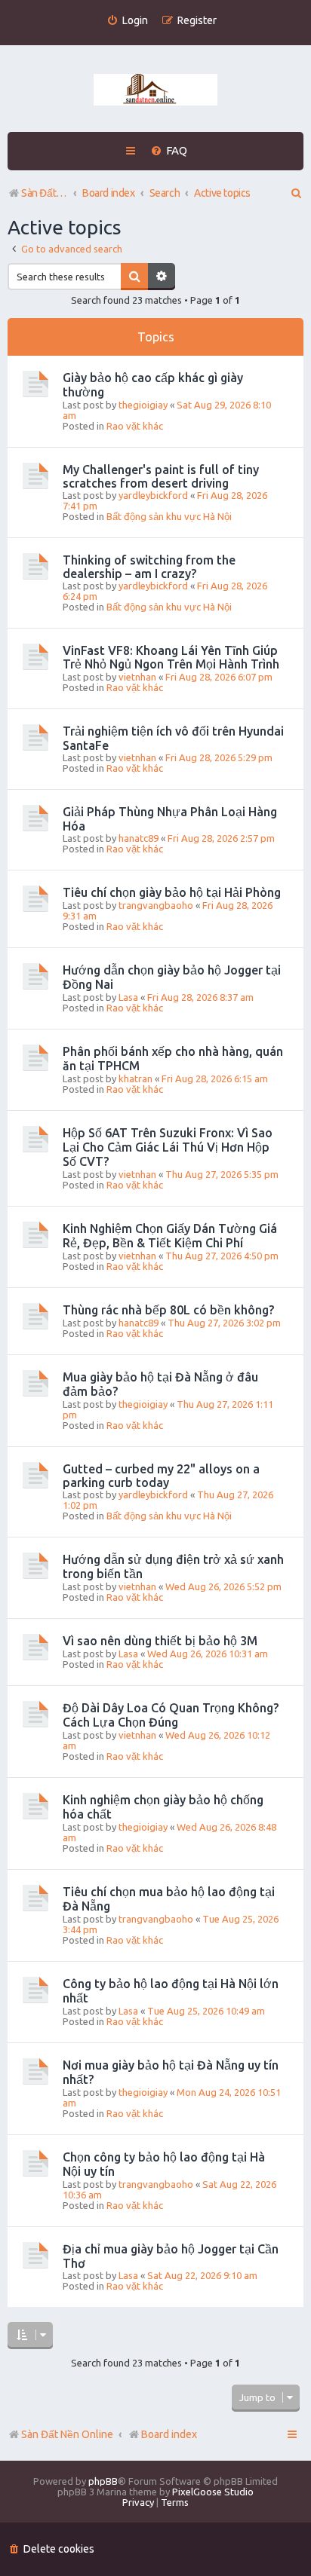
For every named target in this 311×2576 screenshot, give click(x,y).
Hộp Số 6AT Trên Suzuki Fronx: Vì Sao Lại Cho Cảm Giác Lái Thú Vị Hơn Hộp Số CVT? (168, 1147)
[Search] (134, 277)
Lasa (128, 997)
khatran (135, 1078)
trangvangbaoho (156, 905)
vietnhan (137, 677)
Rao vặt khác (135, 426)
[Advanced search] (162, 277)
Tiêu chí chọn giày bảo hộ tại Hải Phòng (172, 892)
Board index (169, 2434)
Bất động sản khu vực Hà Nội (169, 516)
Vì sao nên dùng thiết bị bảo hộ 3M (160, 1641)
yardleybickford (153, 495)
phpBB (103, 2481)
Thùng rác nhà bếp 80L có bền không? (168, 1310)
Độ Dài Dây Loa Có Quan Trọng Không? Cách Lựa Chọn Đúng (171, 1715)
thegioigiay (143, 405)
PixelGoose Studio (213, 2492)
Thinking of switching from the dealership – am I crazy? (149, 567)
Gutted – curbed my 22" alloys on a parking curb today (161, 1476)
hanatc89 (139, 838)
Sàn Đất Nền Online (67, 2434)
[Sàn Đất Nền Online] (155, 90)
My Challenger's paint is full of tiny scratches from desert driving (161, 476)
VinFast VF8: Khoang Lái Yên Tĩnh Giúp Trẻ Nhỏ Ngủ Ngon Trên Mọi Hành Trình (171, 657)
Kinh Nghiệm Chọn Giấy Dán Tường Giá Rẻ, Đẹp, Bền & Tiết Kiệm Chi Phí (170, 1236)
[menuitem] (127, 21)
